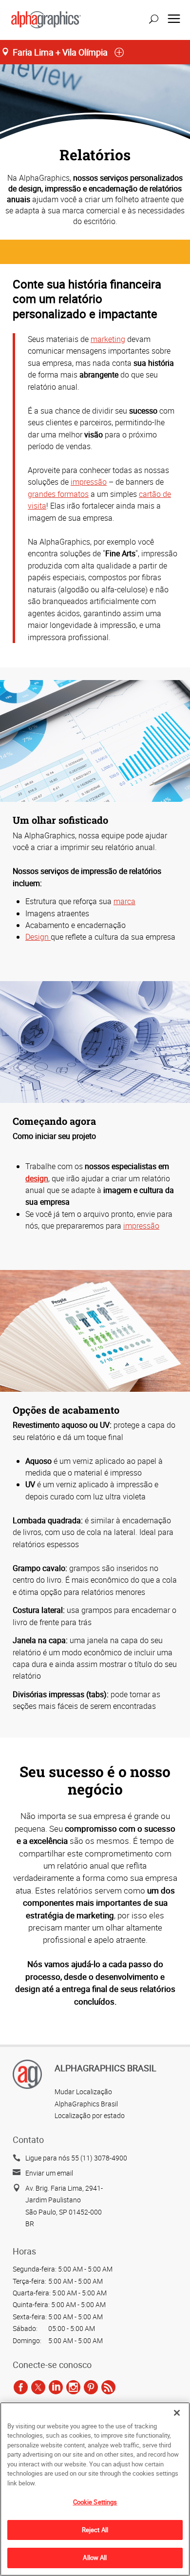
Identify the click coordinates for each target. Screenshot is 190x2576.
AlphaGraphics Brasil (86, 2104)
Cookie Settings (95, 2502)
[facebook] (21, 2387)
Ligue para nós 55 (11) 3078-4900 (76, 2158)
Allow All (95, 2557)
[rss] (108, 2387)
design (37, 1178)
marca (124, 901)
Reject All (95, 2530)
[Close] (177, 2413)
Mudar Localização (83, 2092)
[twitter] (38, 2387)
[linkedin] (56, 2387)
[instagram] (73, 2387)
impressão (89, 482)
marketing (108, 339)
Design (38, 937)
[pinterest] (91, 2387)
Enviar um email (49, 2173)
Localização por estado (90, 2115)
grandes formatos (58, 494)
